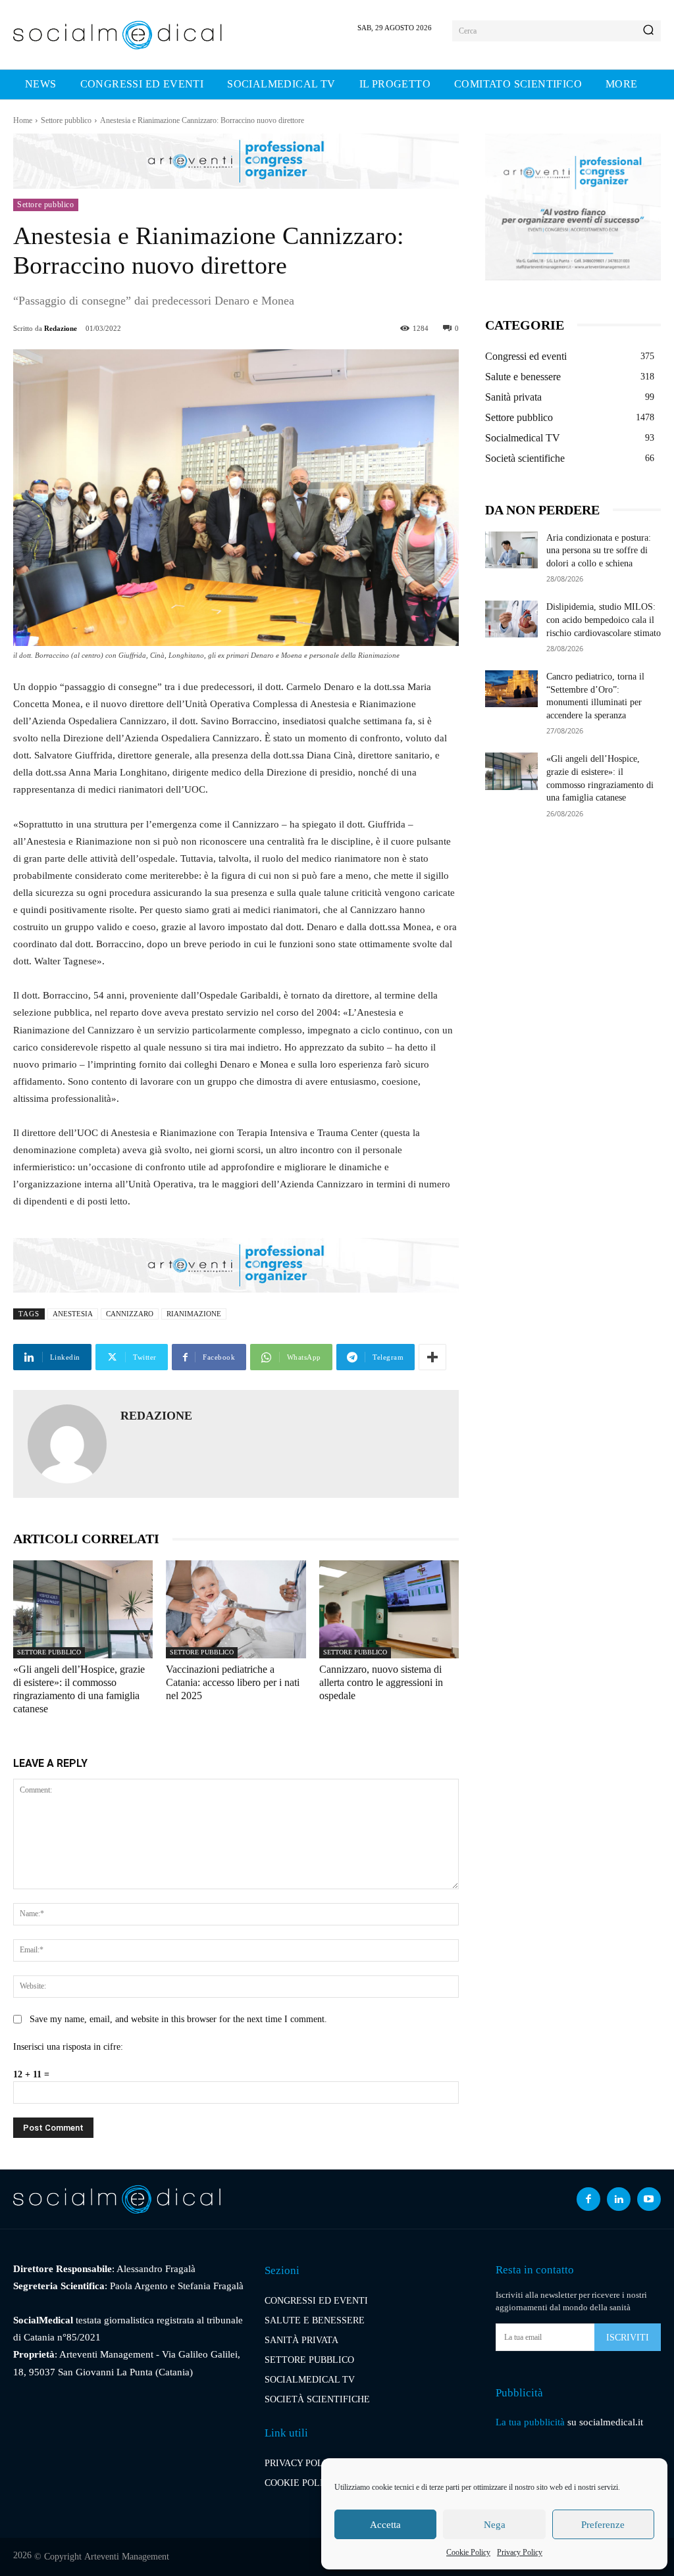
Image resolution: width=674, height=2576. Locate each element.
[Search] (648, 31)
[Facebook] (588, 2199)
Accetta (385, 2525)
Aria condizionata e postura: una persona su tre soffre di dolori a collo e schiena (599, 551)
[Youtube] (649, 2199)
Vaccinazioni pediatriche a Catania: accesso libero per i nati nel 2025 (233, 1682)
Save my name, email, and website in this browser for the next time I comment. (178, 2019)
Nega (495, 2525)
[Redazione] (67, 1444)
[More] (432, 1357)
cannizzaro (130, 1314)
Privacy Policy (520, 2552)
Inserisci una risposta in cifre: (68, 2047)
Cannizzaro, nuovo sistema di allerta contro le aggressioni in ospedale (381, 1682)
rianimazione (194, 1314)
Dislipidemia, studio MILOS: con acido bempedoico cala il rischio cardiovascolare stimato (604, 620)
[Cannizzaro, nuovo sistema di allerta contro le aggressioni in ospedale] (389, 1609)
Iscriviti (628, 2338)
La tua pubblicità (530, 2422)
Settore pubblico (66, 120)
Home (23, 120)
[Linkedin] (619, 2199)
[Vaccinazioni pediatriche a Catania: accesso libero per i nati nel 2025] (236, 1609)
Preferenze (603, 2525)
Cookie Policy (468, 2552)
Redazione (61, 328)
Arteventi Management (127, 2557)
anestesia (73, 1314)
